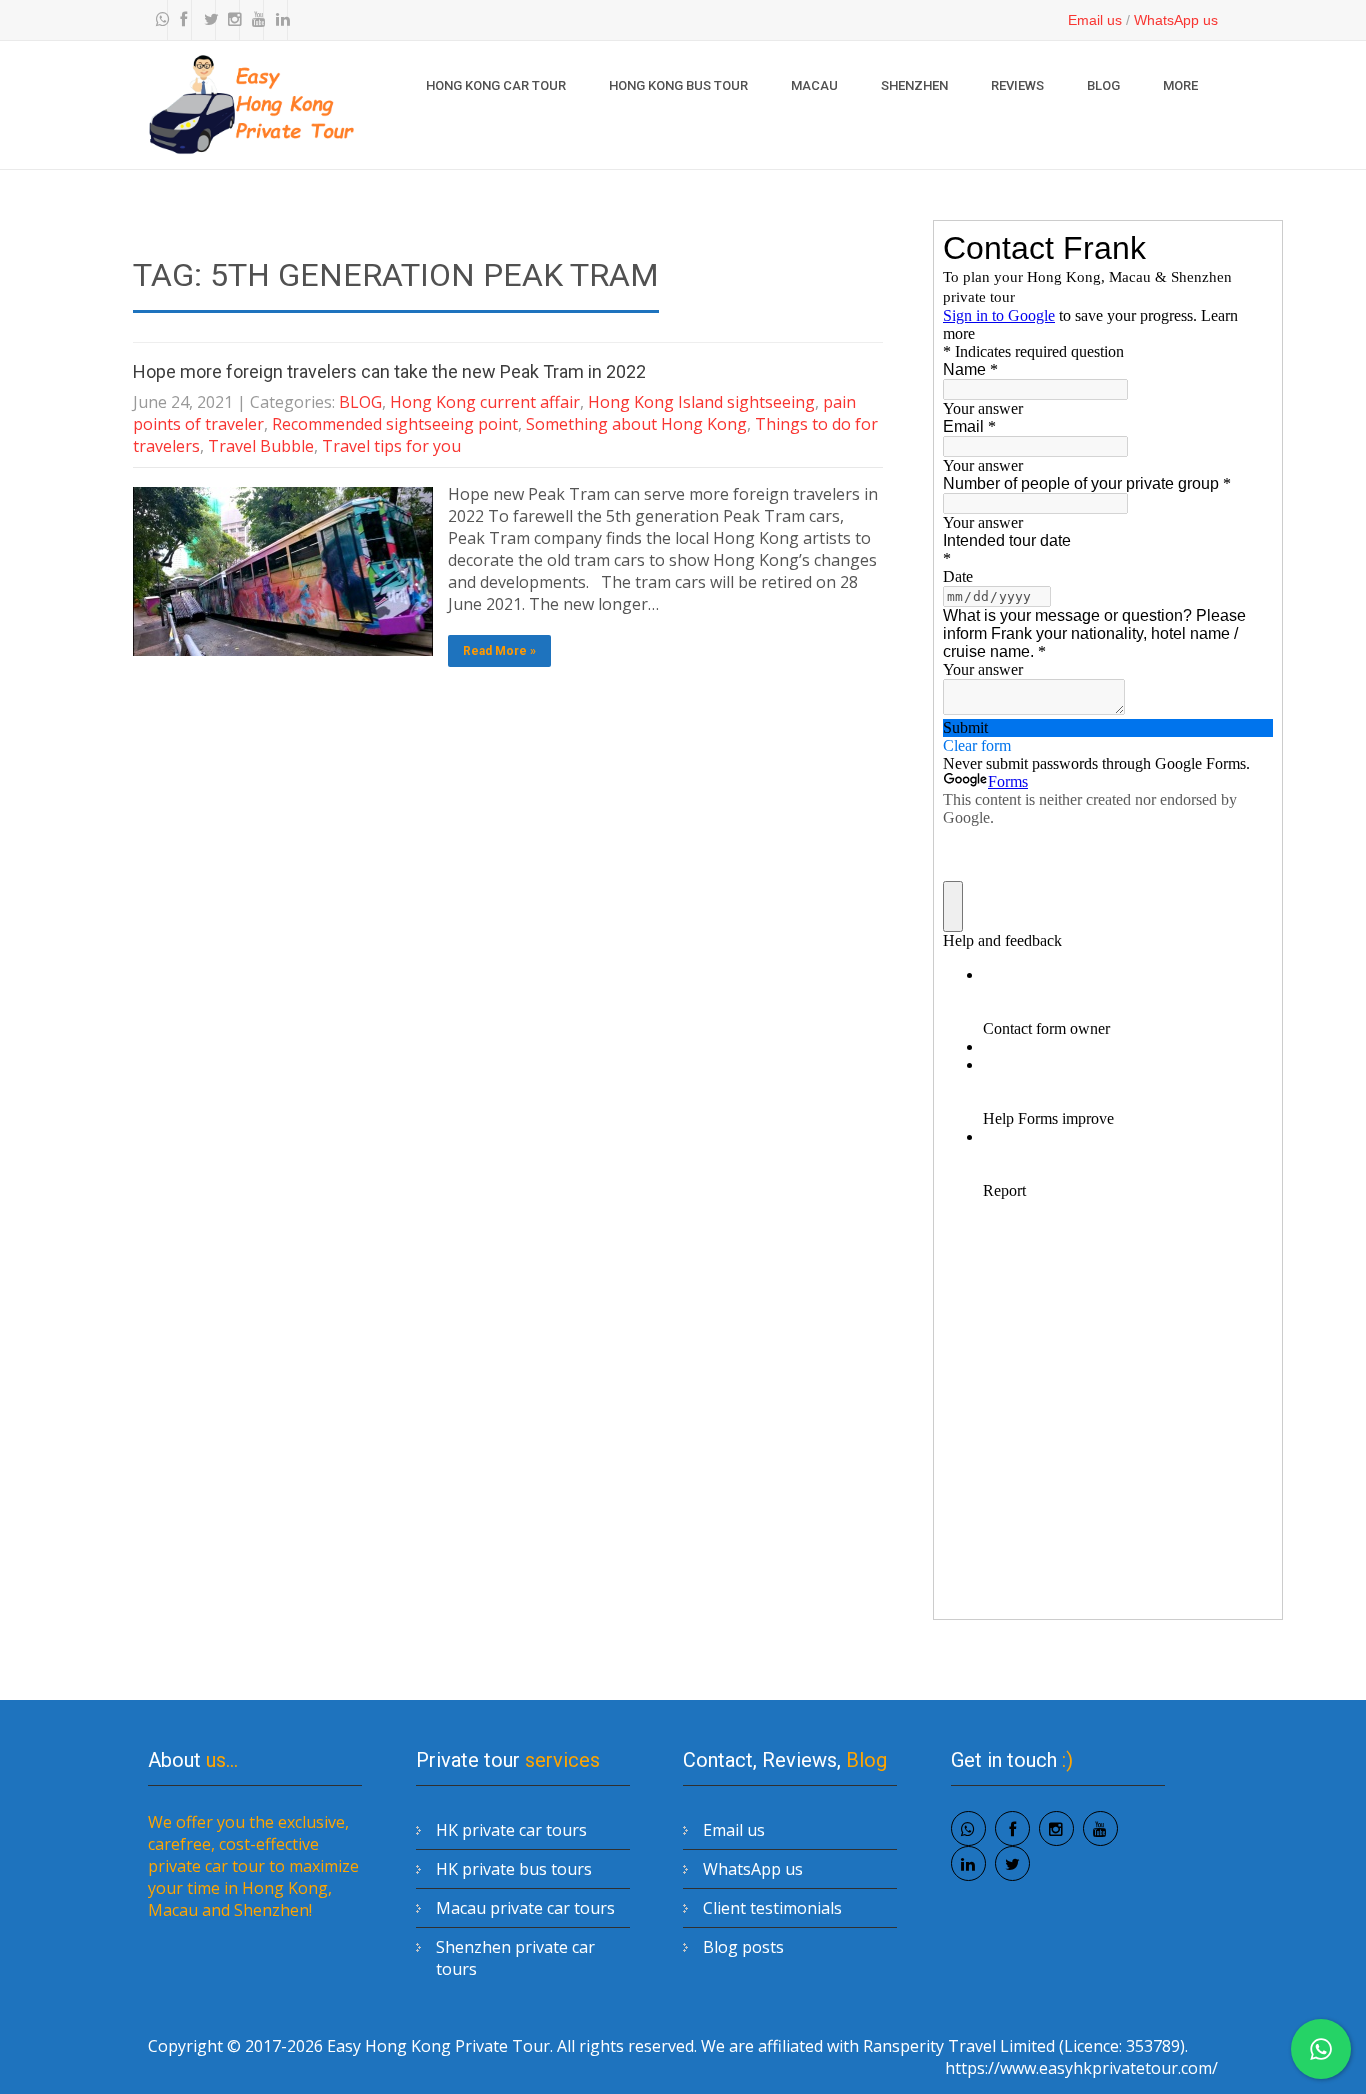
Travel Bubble (261, 446)
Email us (1095, 20)
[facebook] (182, 20)
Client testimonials (772, 1908)
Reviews (1017, 85)
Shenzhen (914, 85)
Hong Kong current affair (485, 402)
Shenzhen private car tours (515, 1958)
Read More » (499, 651)
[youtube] (254, 20)
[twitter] (206, 20)
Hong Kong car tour (496, 85)
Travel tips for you (391, 446)
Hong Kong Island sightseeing (701, 402)
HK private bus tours (514, 1869)
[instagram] (230, 20)
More (1180, 85)
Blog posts (743, 1947)
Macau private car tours (525, 1908)
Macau (814, 85)
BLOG (1103, 85)
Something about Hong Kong (636, 424)
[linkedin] (278, 20)
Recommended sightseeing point (395, 424)
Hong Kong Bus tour (678, 85)
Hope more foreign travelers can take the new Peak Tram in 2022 (389, 371)
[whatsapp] (158, 20)
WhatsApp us (1176, 20)
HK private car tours (511, 1830)
